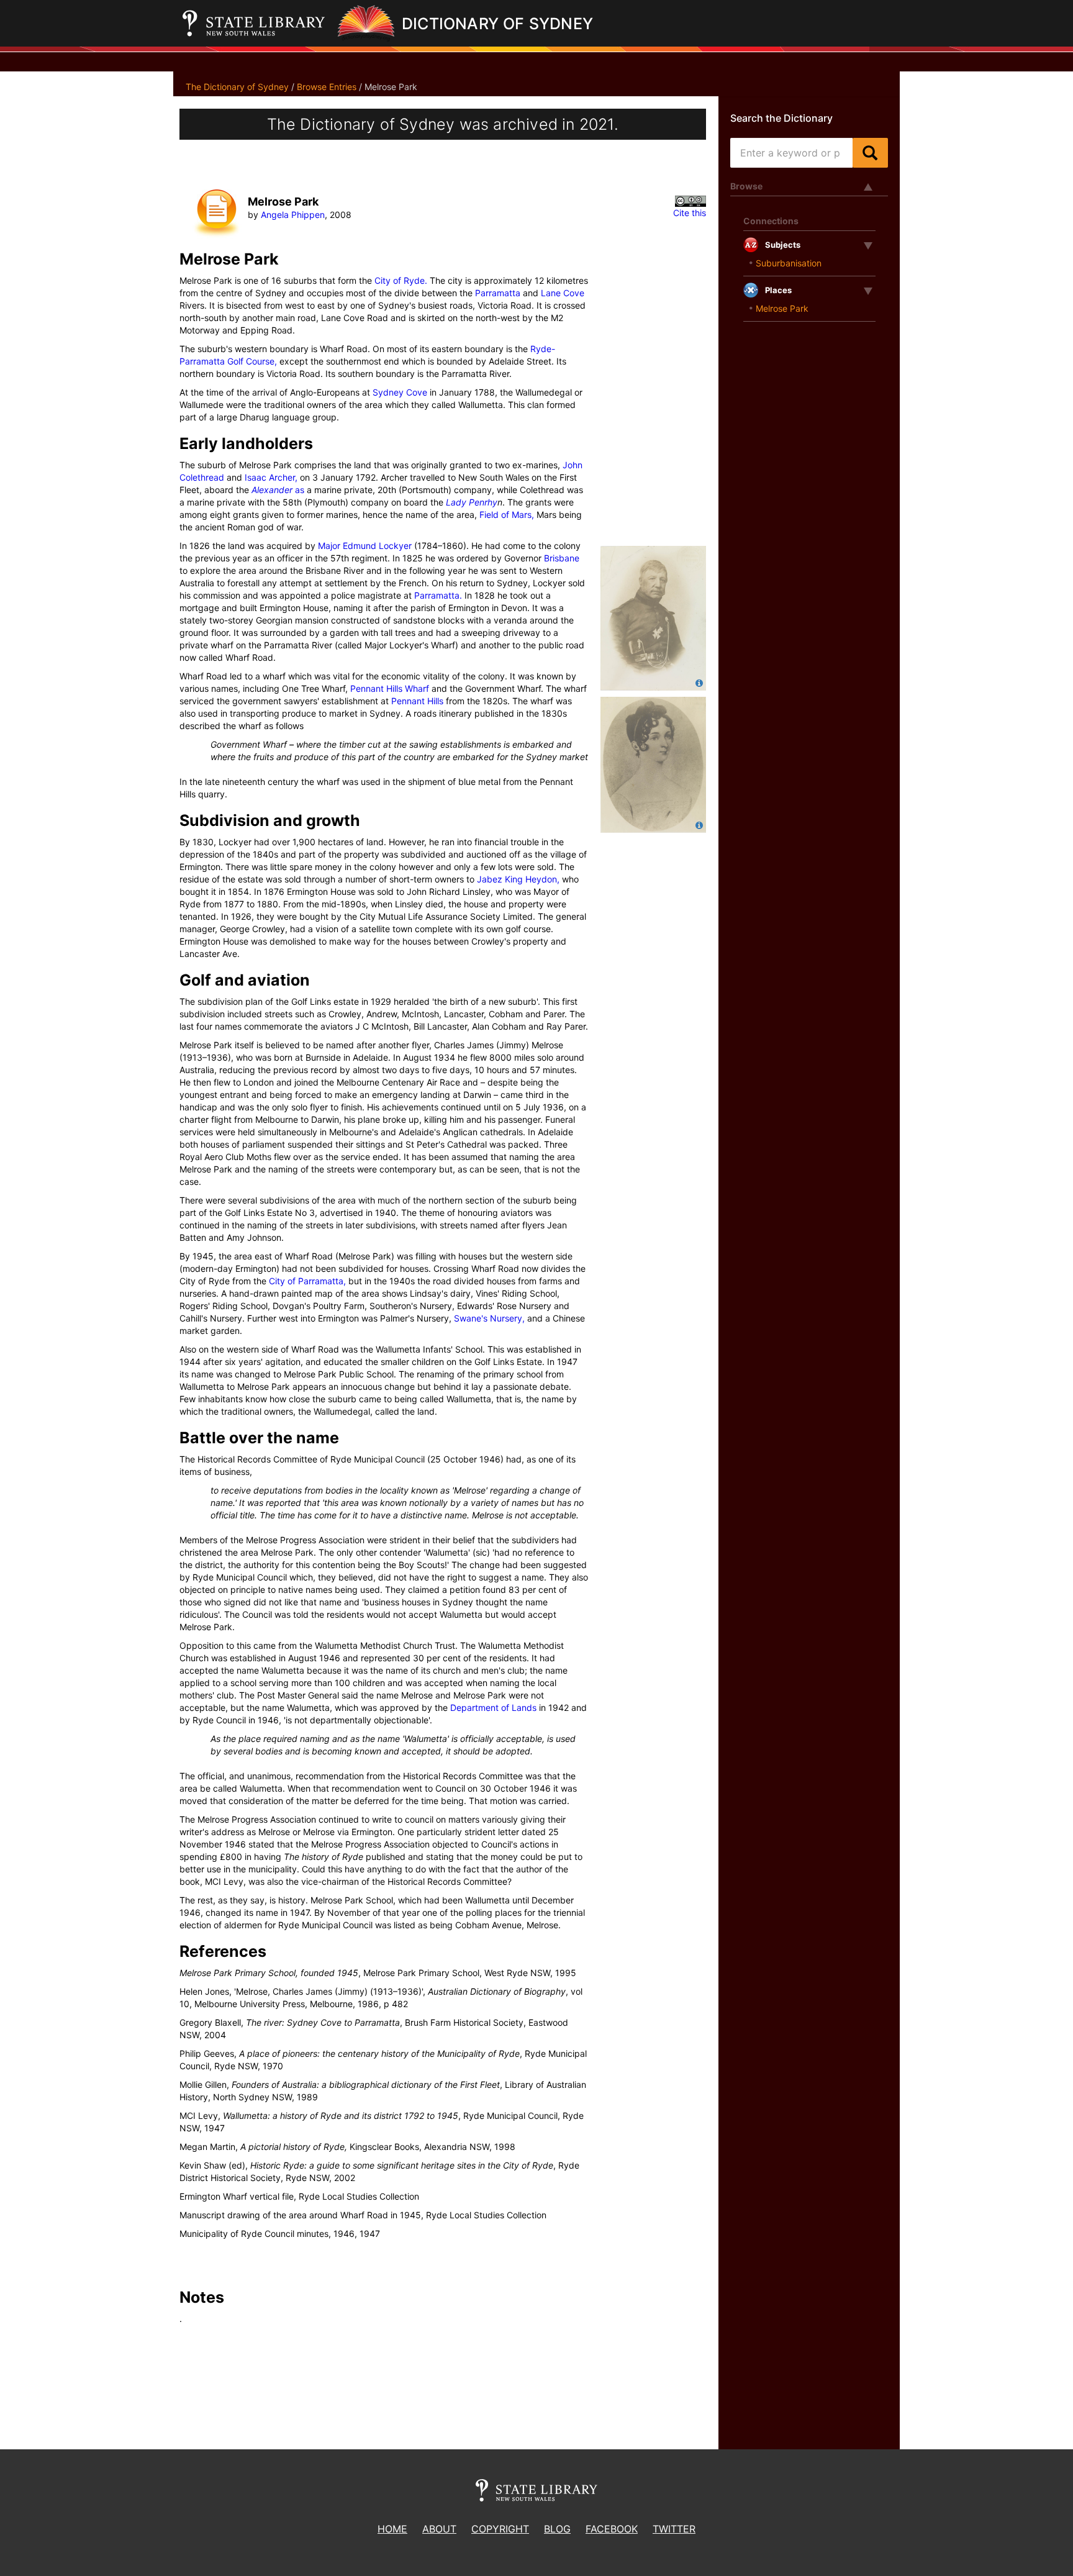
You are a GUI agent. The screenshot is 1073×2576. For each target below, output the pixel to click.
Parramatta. (438, 595)
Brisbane (562, 558)
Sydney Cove (400, 392)
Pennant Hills (417, 701)
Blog (557, 2529)
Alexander (273, 490)
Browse (746, 186)
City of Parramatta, (307, 1281)
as (300, 490)
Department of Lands (493, 1708)
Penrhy (483, 502)
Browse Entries (327, 87)
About (439, 2529)
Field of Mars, (507, 515)
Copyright (500, 2529)
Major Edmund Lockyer (365, 546)
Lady (457, 502)
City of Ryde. (401, 280)
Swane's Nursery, (489, 1318)
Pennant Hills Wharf (390, 688)
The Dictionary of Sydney (237, 87)
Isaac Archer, (271, 477)
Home (392, 2529)
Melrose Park (782, 308)
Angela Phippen (293, 215)
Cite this (690, 213)
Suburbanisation (789, 263)
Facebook (612, 2529)
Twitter (674, 2529)
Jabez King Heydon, (518, 879)
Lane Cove (563, 293)
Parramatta (498, 293)
